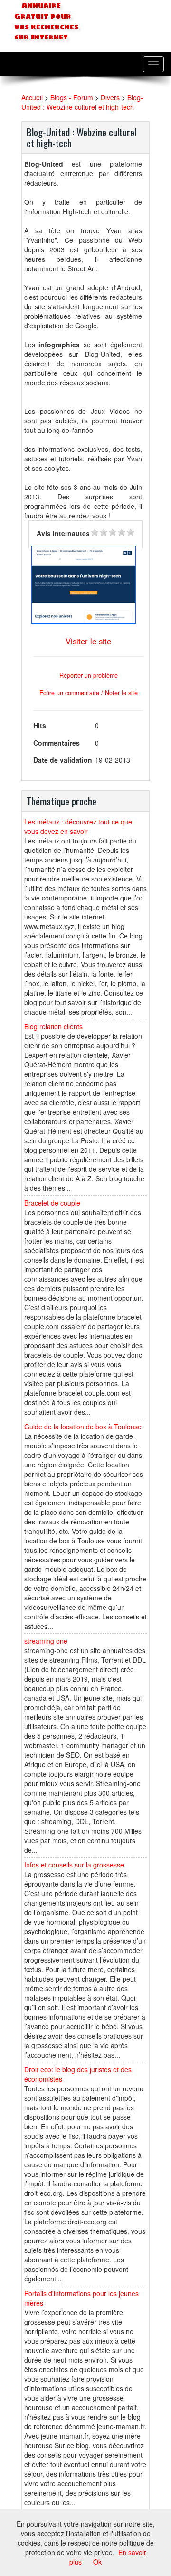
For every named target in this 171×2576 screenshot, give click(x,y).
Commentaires (57, 743)
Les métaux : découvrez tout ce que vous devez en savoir (78, 826)
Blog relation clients (53, 1026)
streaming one (46, 1641)
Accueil (32, 97)
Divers (110, 97)
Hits (40, 725)
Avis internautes (63, 533)
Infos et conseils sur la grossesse (74, 1865)
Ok (97, 2562)
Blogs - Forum (72, 97)
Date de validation (63, 760)
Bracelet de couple (52, 1203)
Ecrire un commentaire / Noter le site (89, 693)
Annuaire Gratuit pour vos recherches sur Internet (46, 21)
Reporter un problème (89, 675)
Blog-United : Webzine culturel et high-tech (82, 102)
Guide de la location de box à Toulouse (83, 1427)
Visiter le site (88, 641)
